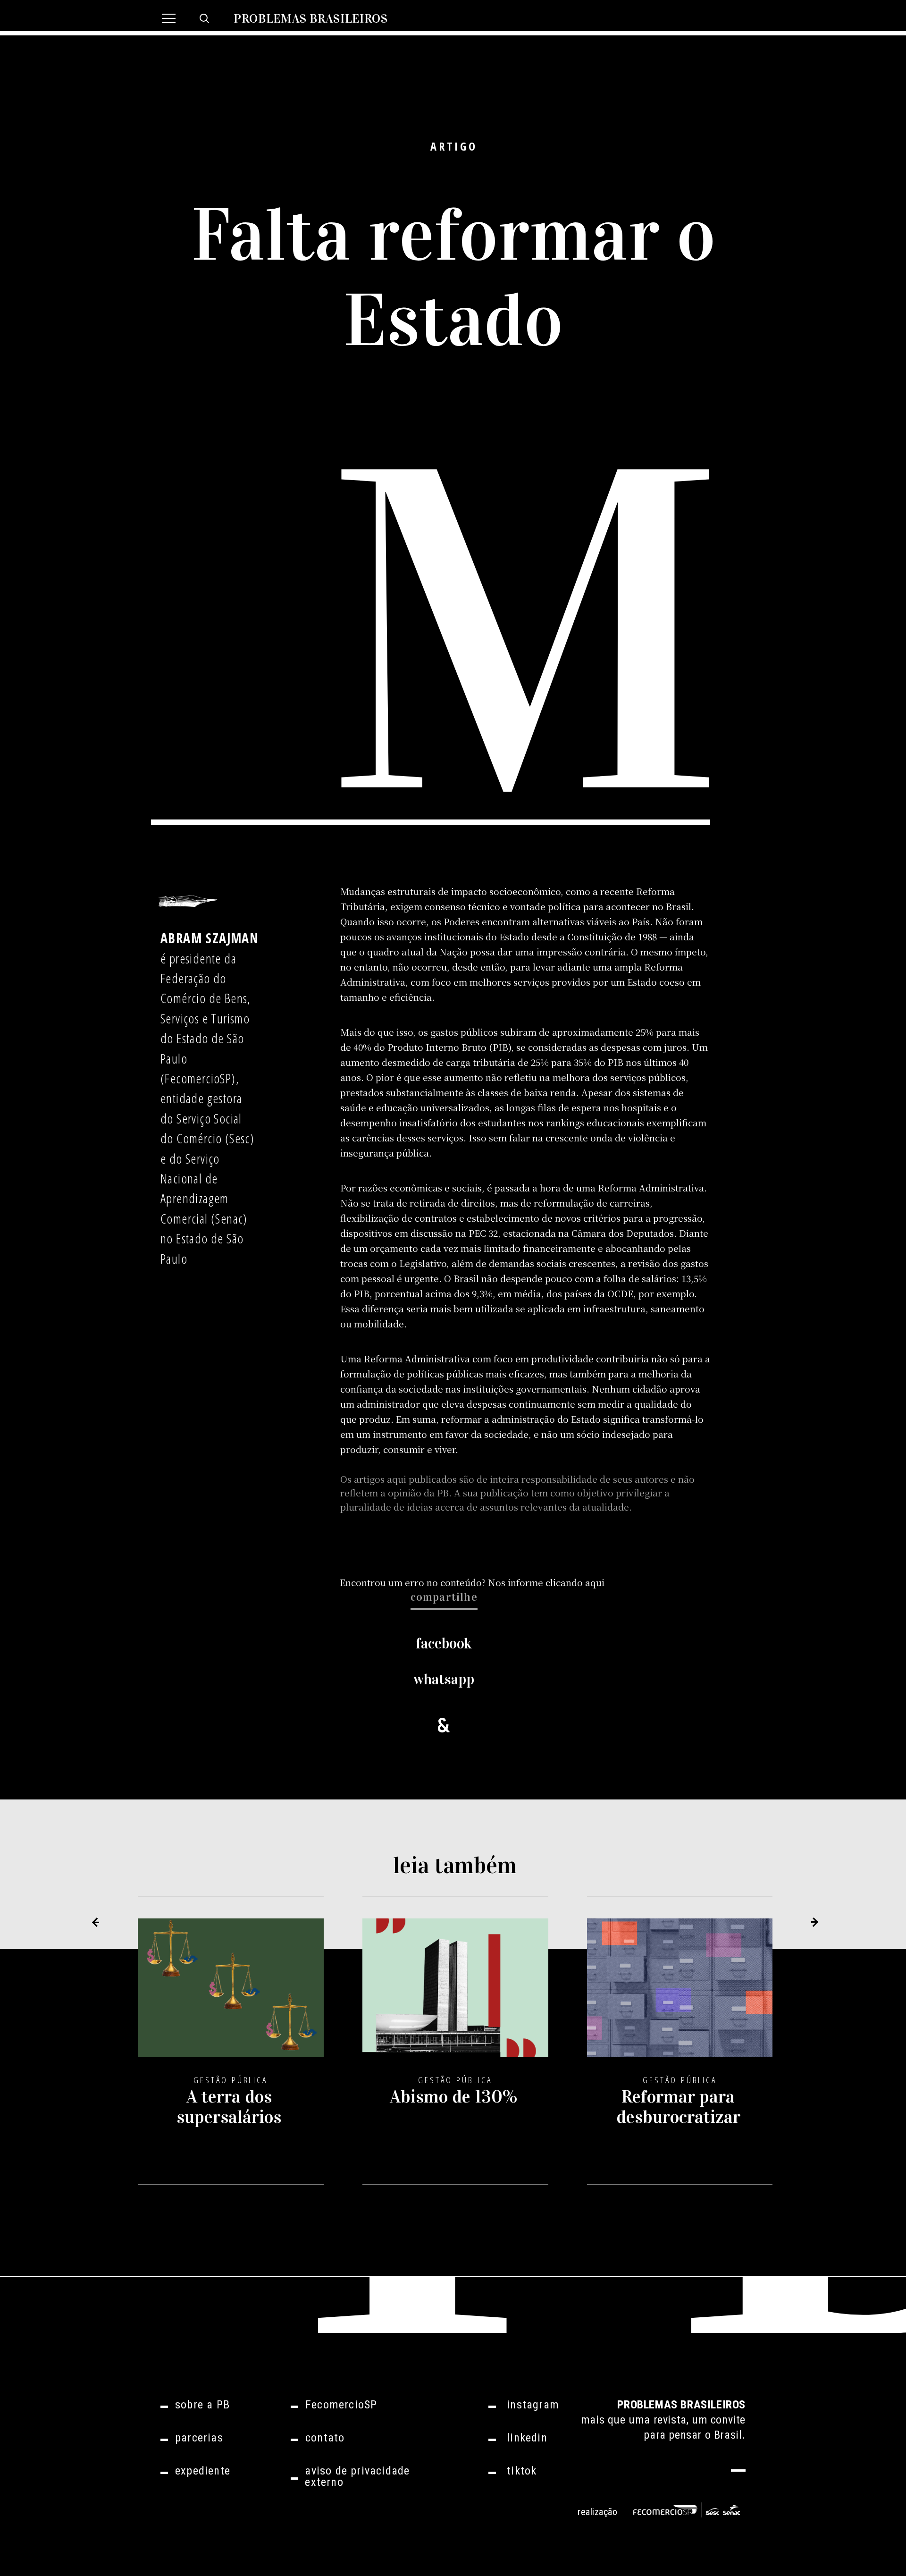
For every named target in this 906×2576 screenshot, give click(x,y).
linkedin (527, 2438)
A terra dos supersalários (229, 2107)
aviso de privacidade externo (357, 2476)
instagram (533, 2405)
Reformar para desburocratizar (678, 2107)
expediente (203, 2471)
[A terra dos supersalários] (231, 1996)
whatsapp (444, 1679)
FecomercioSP (341, 2405)
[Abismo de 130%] (455, 1996)
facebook (444, 1643)
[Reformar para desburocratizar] (680, 1996)
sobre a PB (202, 2405)
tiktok (522, 2471)
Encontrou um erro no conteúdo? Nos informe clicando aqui (472, 1582)
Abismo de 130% (453, 2096)
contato (325, 2438)
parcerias (199, 2438)
